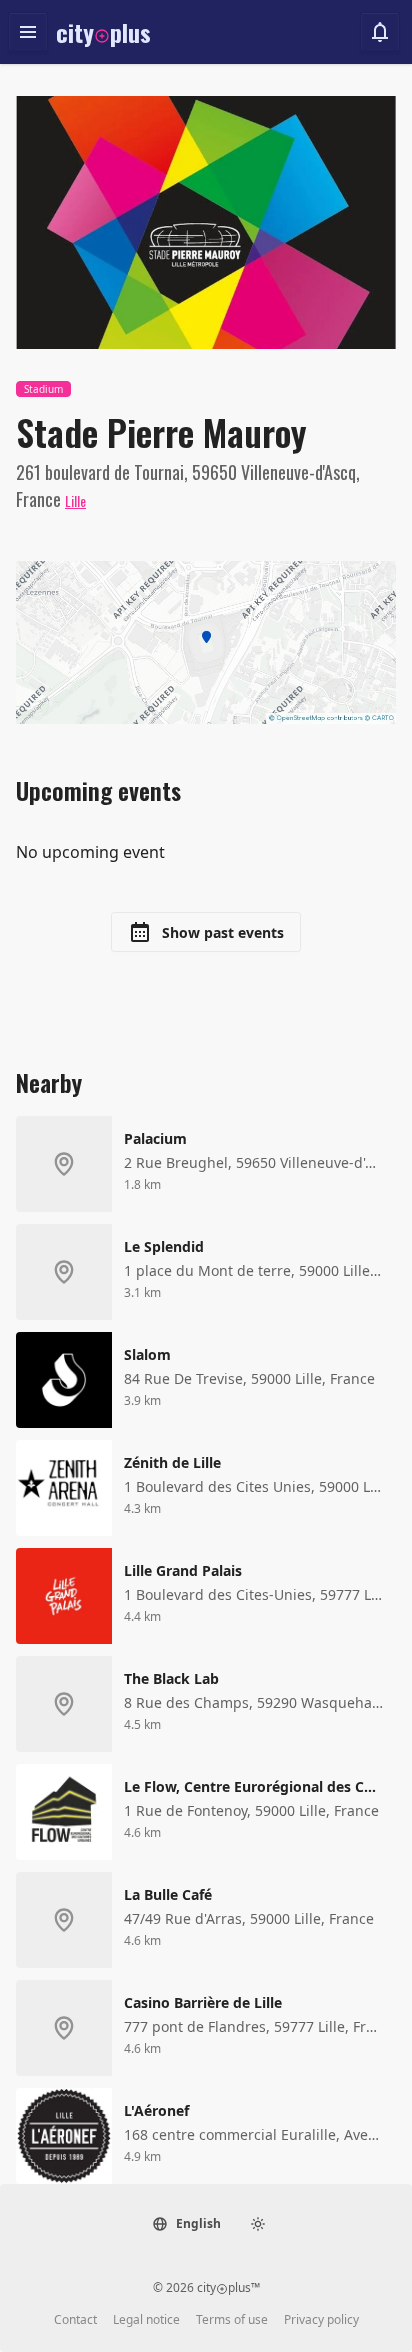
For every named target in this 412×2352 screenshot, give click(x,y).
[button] (186, 2224)
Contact (75, 2320)
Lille (75, 500)
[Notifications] (380, 32)
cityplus (103, 32)
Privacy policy (321, 2320)
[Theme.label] (258, 2224)
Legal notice (146, 2320)
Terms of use (232, 2320)
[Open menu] (28, 32)
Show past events (221, 932)
